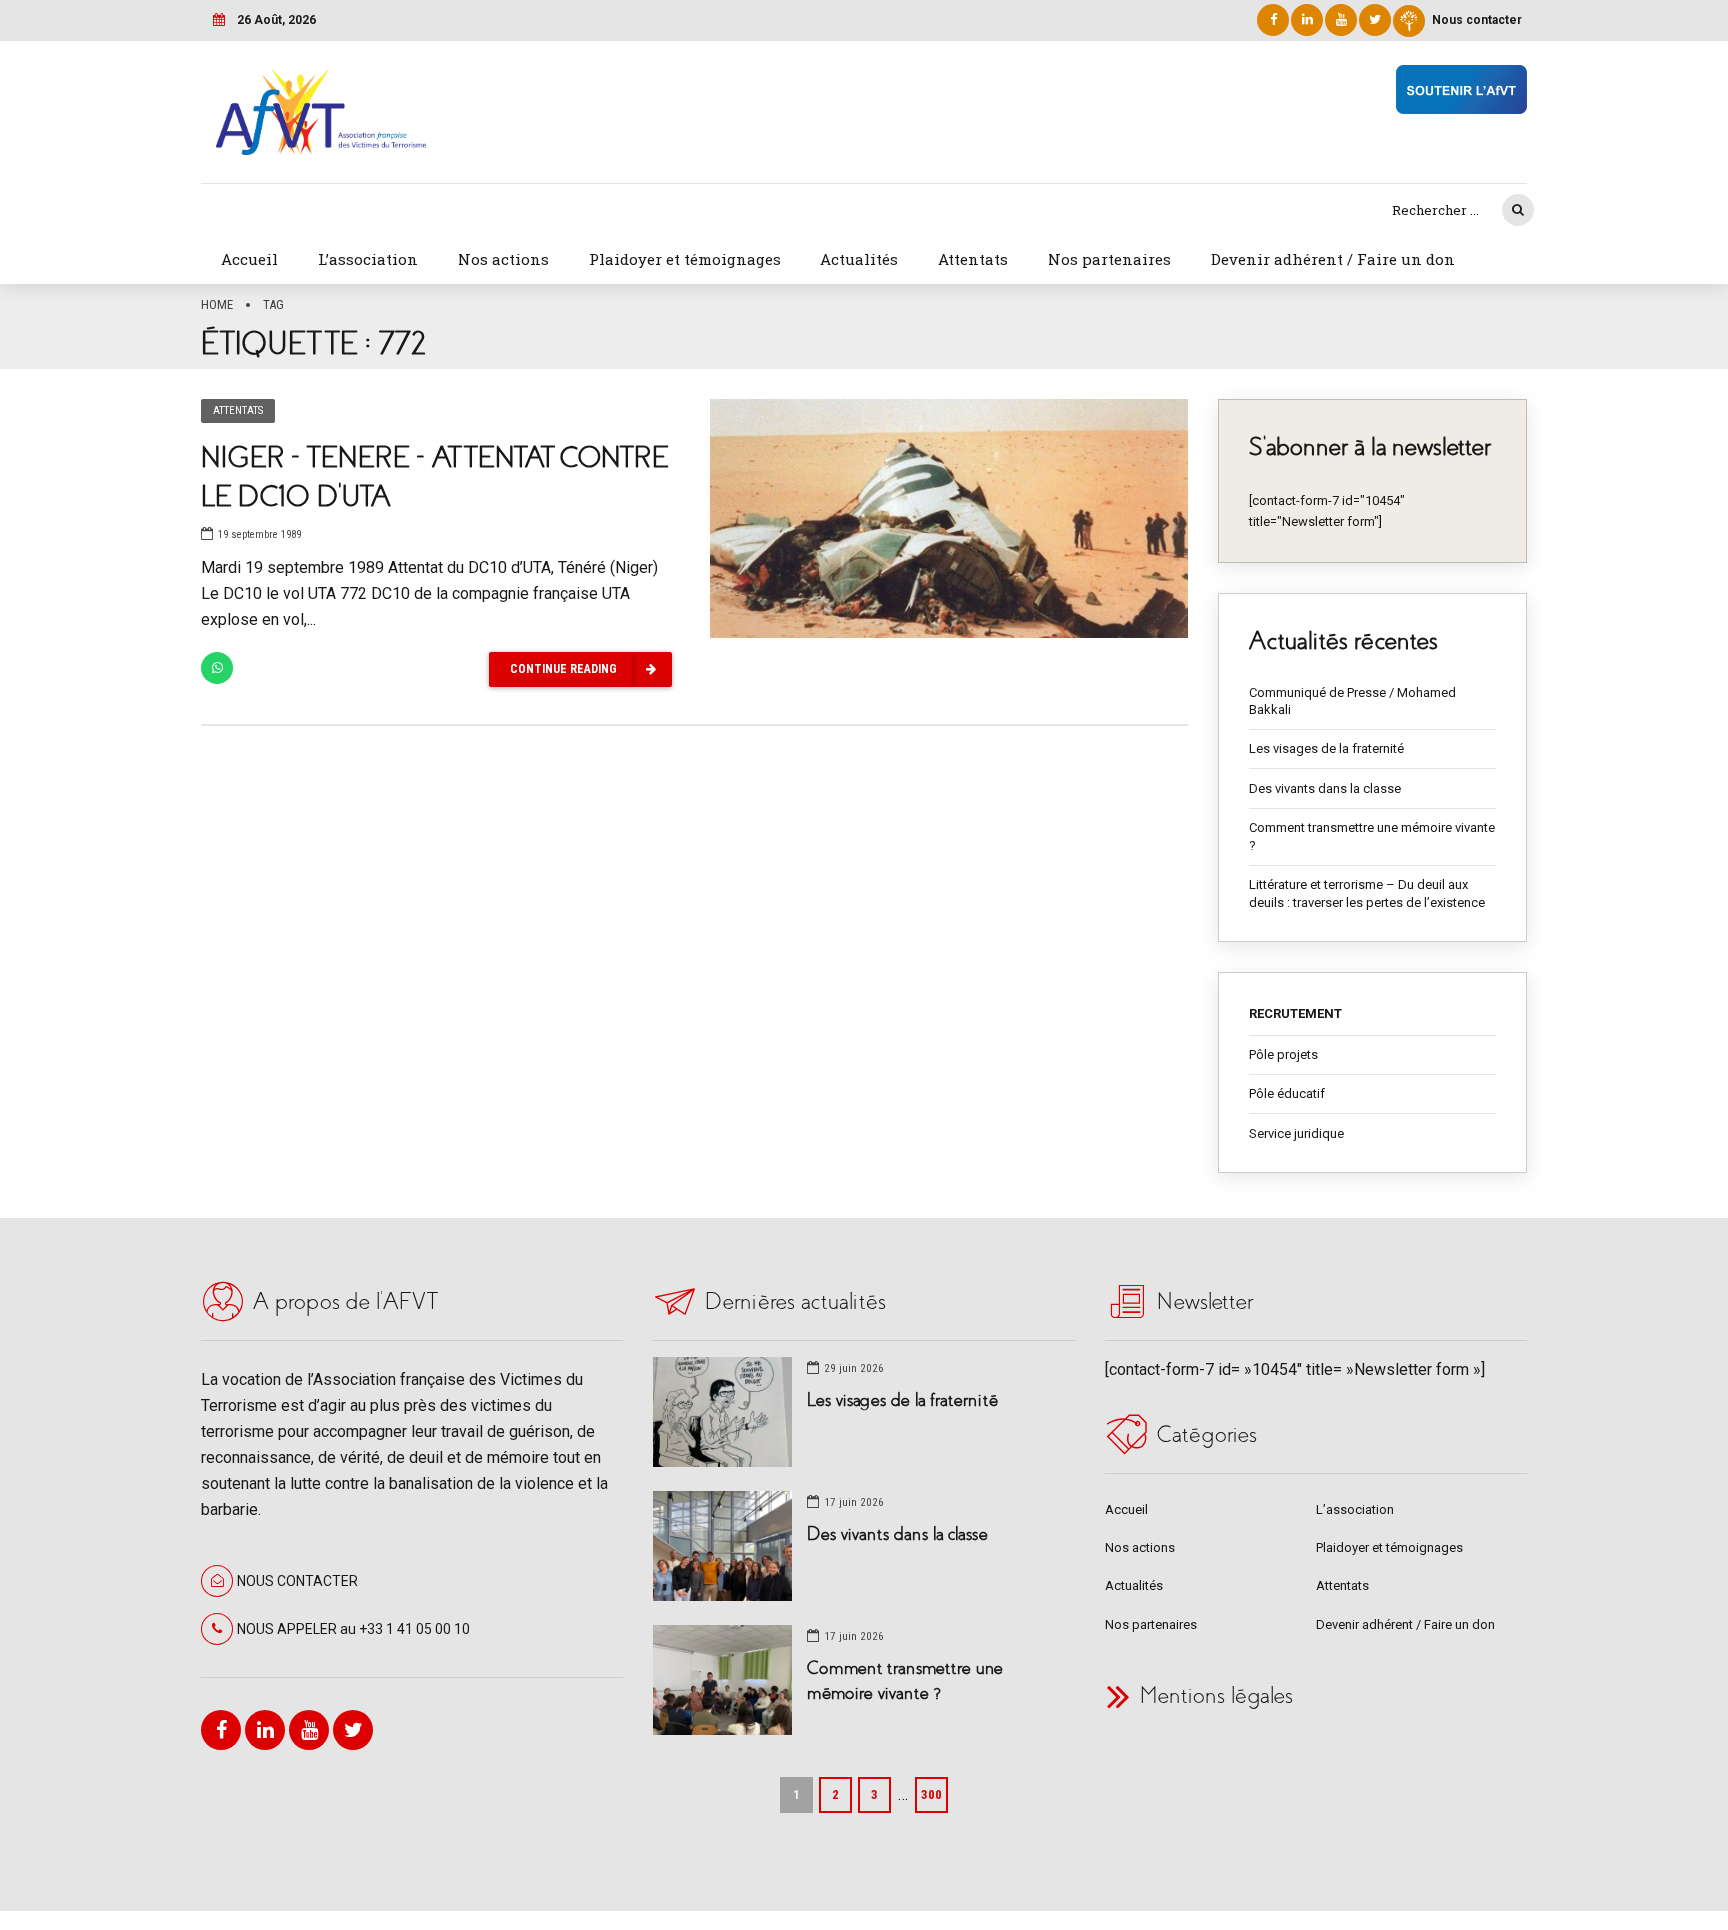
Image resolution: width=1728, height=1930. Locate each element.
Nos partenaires (1109, 259)
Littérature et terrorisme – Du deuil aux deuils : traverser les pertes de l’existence (1367, 893)
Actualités (859, 259)
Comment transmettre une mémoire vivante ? (1372, 836)
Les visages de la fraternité (1326, 748)
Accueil (249, 259)
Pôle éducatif (1287, 1093)
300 (931, 1794)
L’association (368, 259)
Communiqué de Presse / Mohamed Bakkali (1352, 701)
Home (217, 304)
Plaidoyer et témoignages (685, 259)
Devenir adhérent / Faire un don (1333, 259)
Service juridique (1296, 1133)
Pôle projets (1283, 1054)
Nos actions (503, 259)
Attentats (973, 259)
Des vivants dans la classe (1325, 788)
